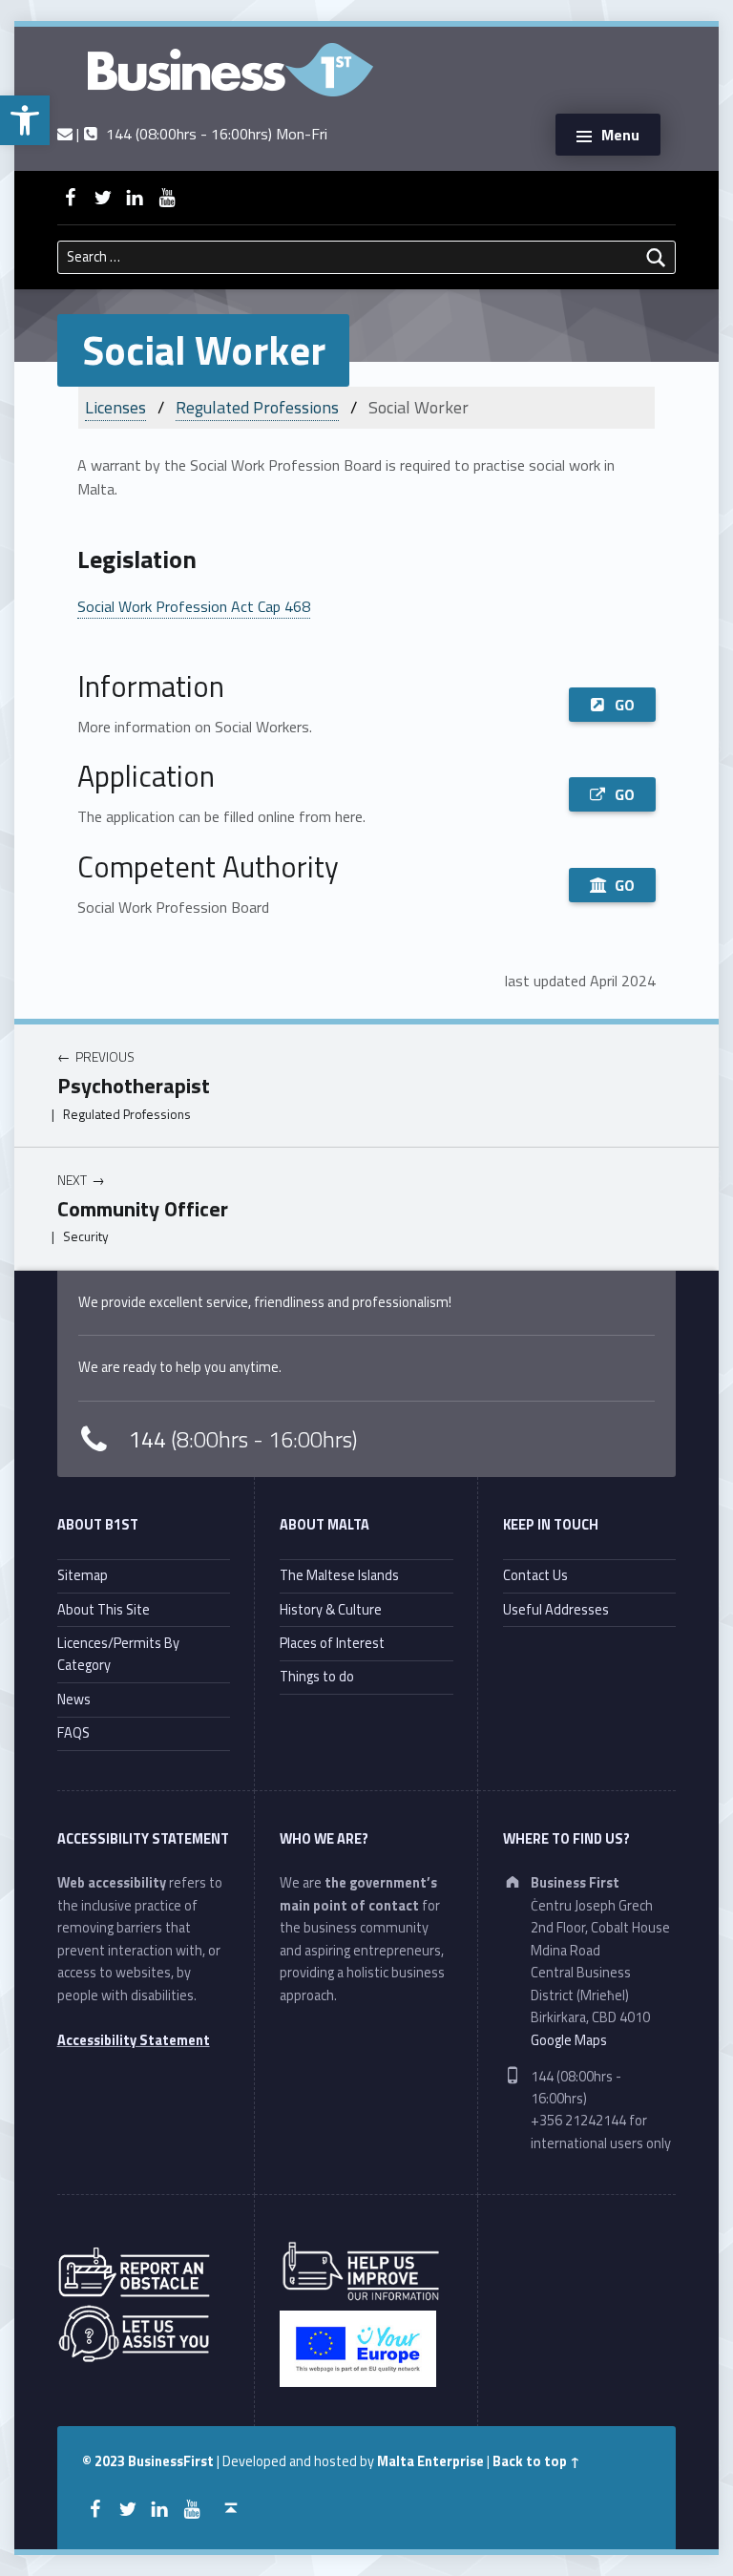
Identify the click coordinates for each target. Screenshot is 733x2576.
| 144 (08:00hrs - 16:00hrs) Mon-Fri (199, 134)
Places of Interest (332, 1643)
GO (625, 705)
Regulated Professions (257, 407)
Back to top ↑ (536, 2461)
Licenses (115, 407)
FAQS (73, 1733)
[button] (25, 120)
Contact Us (535, 1575)
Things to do (317, 1677)
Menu (620, 135)
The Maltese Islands (339, 1575)
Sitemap (83, 1575)
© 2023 (105, 2461)
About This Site (104, 1610)
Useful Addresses (556, 1610)
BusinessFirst (171, 2461)
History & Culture (331, 1610)
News (74, 1700)
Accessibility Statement (134, 2040)
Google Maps (569, 2040)
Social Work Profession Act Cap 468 (194, 606)
